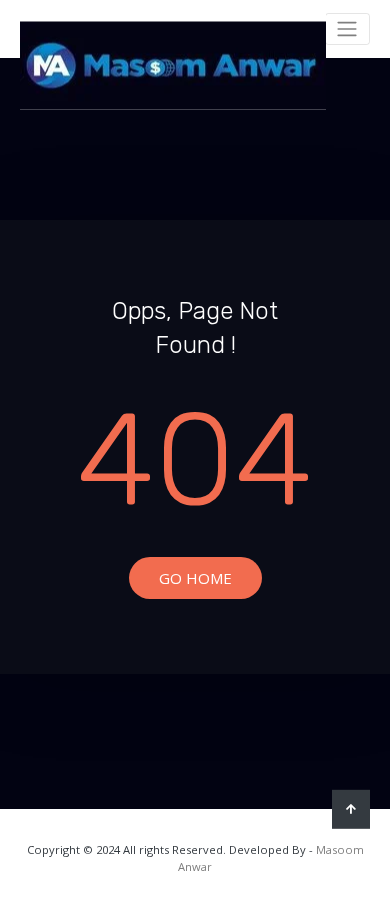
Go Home (195, 578)
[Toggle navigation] (347, 29)
